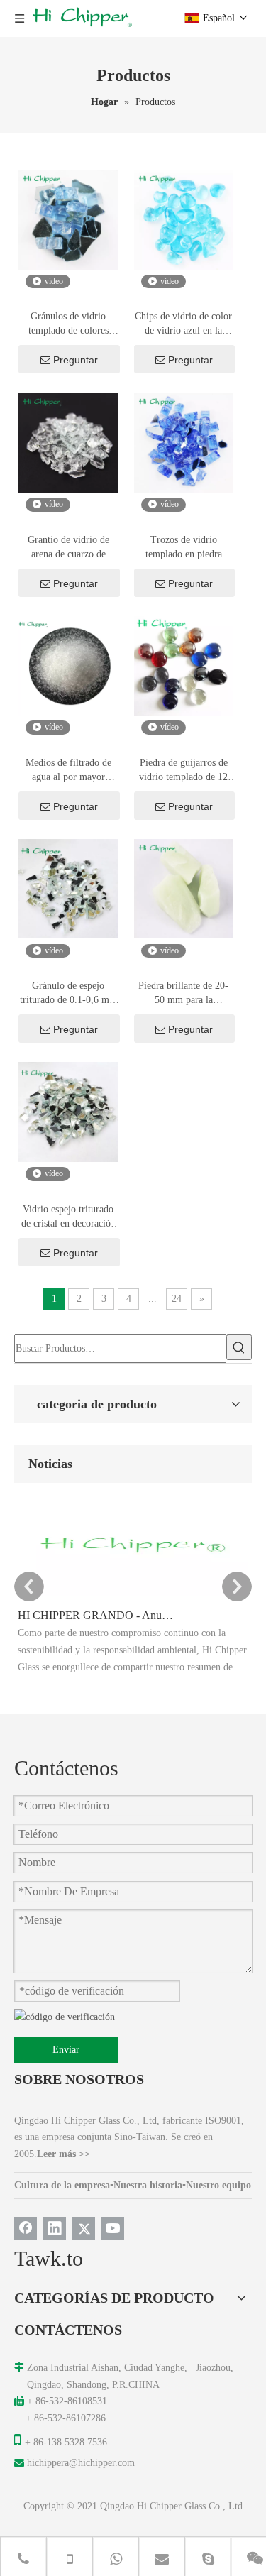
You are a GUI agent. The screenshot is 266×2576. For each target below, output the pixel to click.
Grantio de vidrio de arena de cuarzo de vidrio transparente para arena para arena (68, 548)
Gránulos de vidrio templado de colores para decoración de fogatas (68, 324)
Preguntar (76, 360)
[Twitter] (84, 2228)
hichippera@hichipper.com (81, 2463)
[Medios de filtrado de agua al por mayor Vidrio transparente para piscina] (68, 665)
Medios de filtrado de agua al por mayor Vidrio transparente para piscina (68, 771)
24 (177, 1299)
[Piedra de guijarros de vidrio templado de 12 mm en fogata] (184, 665)
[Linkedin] (55, 2228)
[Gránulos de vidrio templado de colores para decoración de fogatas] (68, 218)
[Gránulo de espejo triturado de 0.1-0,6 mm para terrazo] (68, 888)
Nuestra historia (148, 2185)
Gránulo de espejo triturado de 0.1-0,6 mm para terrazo (68, 994)
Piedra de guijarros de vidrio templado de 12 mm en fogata (183, 771)
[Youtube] (113, 2228)
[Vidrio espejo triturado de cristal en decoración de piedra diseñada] (68, 1111)
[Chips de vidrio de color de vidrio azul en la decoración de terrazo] (184, 218)
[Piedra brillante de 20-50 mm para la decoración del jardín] (184, 888)
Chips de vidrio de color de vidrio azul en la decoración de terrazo (183, 324)
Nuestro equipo (218, 2185)
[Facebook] (26, 2228)
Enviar (66, 2050)
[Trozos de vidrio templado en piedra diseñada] (184, 442)
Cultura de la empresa (62, 2185)
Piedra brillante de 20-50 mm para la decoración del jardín (183, 994)
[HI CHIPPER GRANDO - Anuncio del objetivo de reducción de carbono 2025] (133, 1596)
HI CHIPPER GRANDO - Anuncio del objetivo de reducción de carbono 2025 (98, 1615)
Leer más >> (63, 2154)
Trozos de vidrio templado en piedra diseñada (184, 548)
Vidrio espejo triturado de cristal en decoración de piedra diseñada (68, 1217)
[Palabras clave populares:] (239, 1347)
